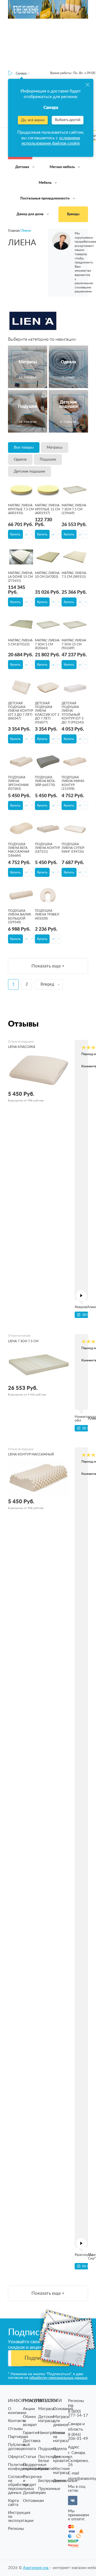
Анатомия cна (36, 2568)
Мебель (45, 183)
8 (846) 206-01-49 (78, 2437)
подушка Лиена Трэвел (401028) (47, 915)
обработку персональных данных (58, 2378)
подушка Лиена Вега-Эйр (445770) (45, 781)
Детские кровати (61, 2459)
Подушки (48, 459)
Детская (23, 167)
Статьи (29, 2457)
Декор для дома (30, 214)
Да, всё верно (33, 120)
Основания (63, 2409)
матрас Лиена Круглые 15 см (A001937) (47, 509)
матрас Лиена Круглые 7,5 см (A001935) (21, 509)
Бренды (73, 214)
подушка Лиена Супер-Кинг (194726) (73, 848)
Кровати (46, 2469)
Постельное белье (49, 2459)
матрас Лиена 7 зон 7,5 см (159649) (74, 509)
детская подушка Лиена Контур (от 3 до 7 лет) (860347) (21, 711)
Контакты (17, 2421)
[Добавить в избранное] (32, 534)
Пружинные (49, 2489)
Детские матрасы (46, 2419)
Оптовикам (33, 2501)
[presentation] (81, 1296)
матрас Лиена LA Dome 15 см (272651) (20, 577)
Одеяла (20, 459)
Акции (29, 2409)
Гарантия (31, 2433)
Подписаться (41, 2358)
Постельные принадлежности (45, 199)
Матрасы (55, 447)
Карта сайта (13, 2503)
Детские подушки (29, 471)
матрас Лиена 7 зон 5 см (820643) (47, 644)
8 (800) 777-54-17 (78, 2414)
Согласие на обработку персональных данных (21, 2485)
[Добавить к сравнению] (27, 534)
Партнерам (18, 2437)
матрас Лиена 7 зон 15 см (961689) (74, 644)
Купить (15, 534)
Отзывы (15, 2429)
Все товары (24, 447)
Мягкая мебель (63, 167)
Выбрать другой (68, 120)
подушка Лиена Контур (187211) (47, 848)
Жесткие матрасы (61, 2471)
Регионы (16, 2529)
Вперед (47, 984)
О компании (17, 2411)
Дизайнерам (34, 2493)
